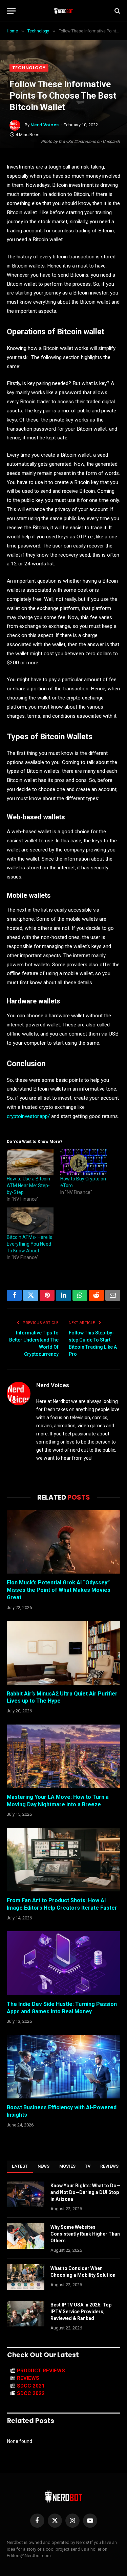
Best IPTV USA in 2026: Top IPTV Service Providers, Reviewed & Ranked (81, 2312)
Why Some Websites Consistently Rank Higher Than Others (85, 2234)
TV (88, 2166)
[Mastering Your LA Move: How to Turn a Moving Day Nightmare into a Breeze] (63, 1756)
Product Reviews (41, 2371)
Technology (29, 68)
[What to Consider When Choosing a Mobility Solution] (26, 2277)
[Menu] (11, 11)
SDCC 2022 (31, 2393)
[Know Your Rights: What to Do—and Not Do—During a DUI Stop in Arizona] (26, 2194)
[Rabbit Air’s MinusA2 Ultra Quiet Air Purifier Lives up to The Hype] (63, 1653)
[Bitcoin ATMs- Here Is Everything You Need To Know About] (30, 1221)
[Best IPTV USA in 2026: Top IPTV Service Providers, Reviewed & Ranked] (26, 2314)
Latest (20, 2166)
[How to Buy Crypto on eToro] (84, 1162)
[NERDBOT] (63, 11)
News (44, 2166)
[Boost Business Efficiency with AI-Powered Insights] (63, 2067)
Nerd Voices (45, 125)
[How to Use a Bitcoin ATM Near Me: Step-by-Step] (30, 1162)
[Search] (117, 11)
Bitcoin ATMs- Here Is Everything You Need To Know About (29, 1244)
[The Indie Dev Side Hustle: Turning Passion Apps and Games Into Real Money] (63, 1963)
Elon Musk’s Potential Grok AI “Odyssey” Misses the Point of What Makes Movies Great (59, 1590)
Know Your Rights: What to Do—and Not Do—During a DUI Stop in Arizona (85, 2192)
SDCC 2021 (31, 2386)
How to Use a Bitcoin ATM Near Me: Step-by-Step (28, 1185)
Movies (68, 2166)
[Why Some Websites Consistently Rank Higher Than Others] (26, 2236)
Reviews (110, 2166)
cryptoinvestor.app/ (28, 1116)
